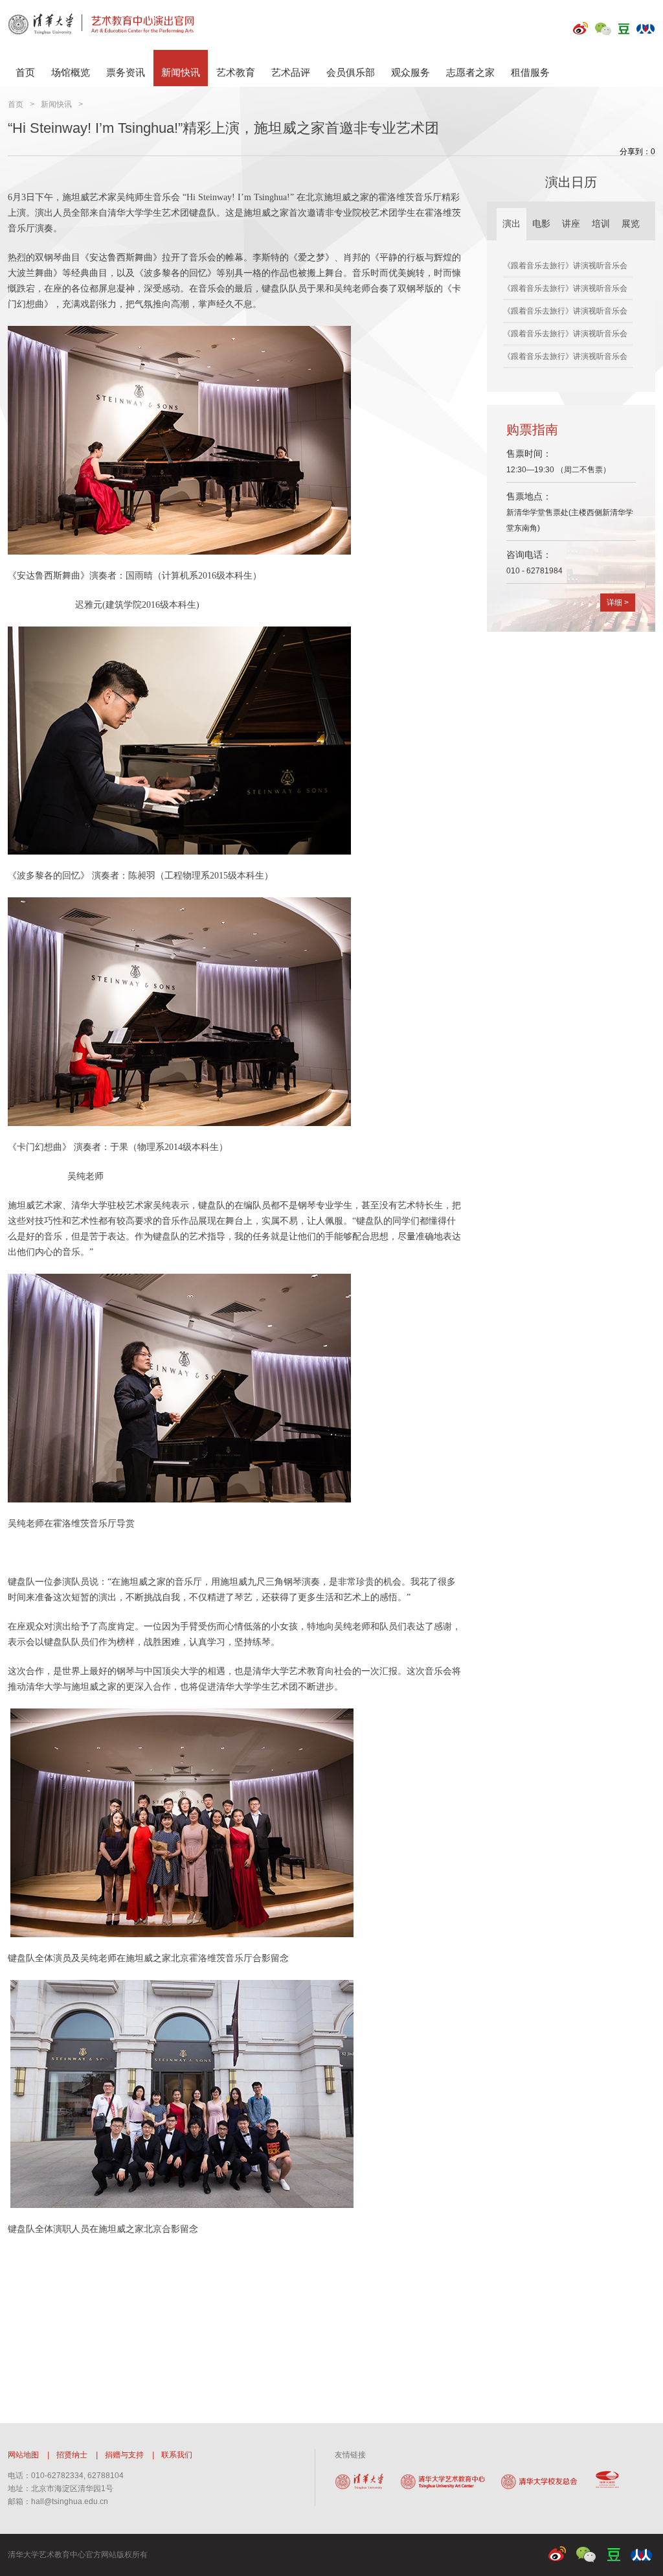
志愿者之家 (470, 72)
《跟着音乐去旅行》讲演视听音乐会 (565, 266)
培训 (601, 224)
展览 (631, 224)
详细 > (618, 603)
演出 (511, 224)
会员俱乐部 (351, 72)
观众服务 (410, 72)
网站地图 (23, 2455)
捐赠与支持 (124, 2455)
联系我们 (177, 2455)
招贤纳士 (72, 2455)
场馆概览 (71, 72)
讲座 (571, 224)
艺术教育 (236, 72)
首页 (25, 72)
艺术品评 (291, 72)
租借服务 (530, 72)
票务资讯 (126, 72)
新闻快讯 (181, 72)
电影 (541, 224)
